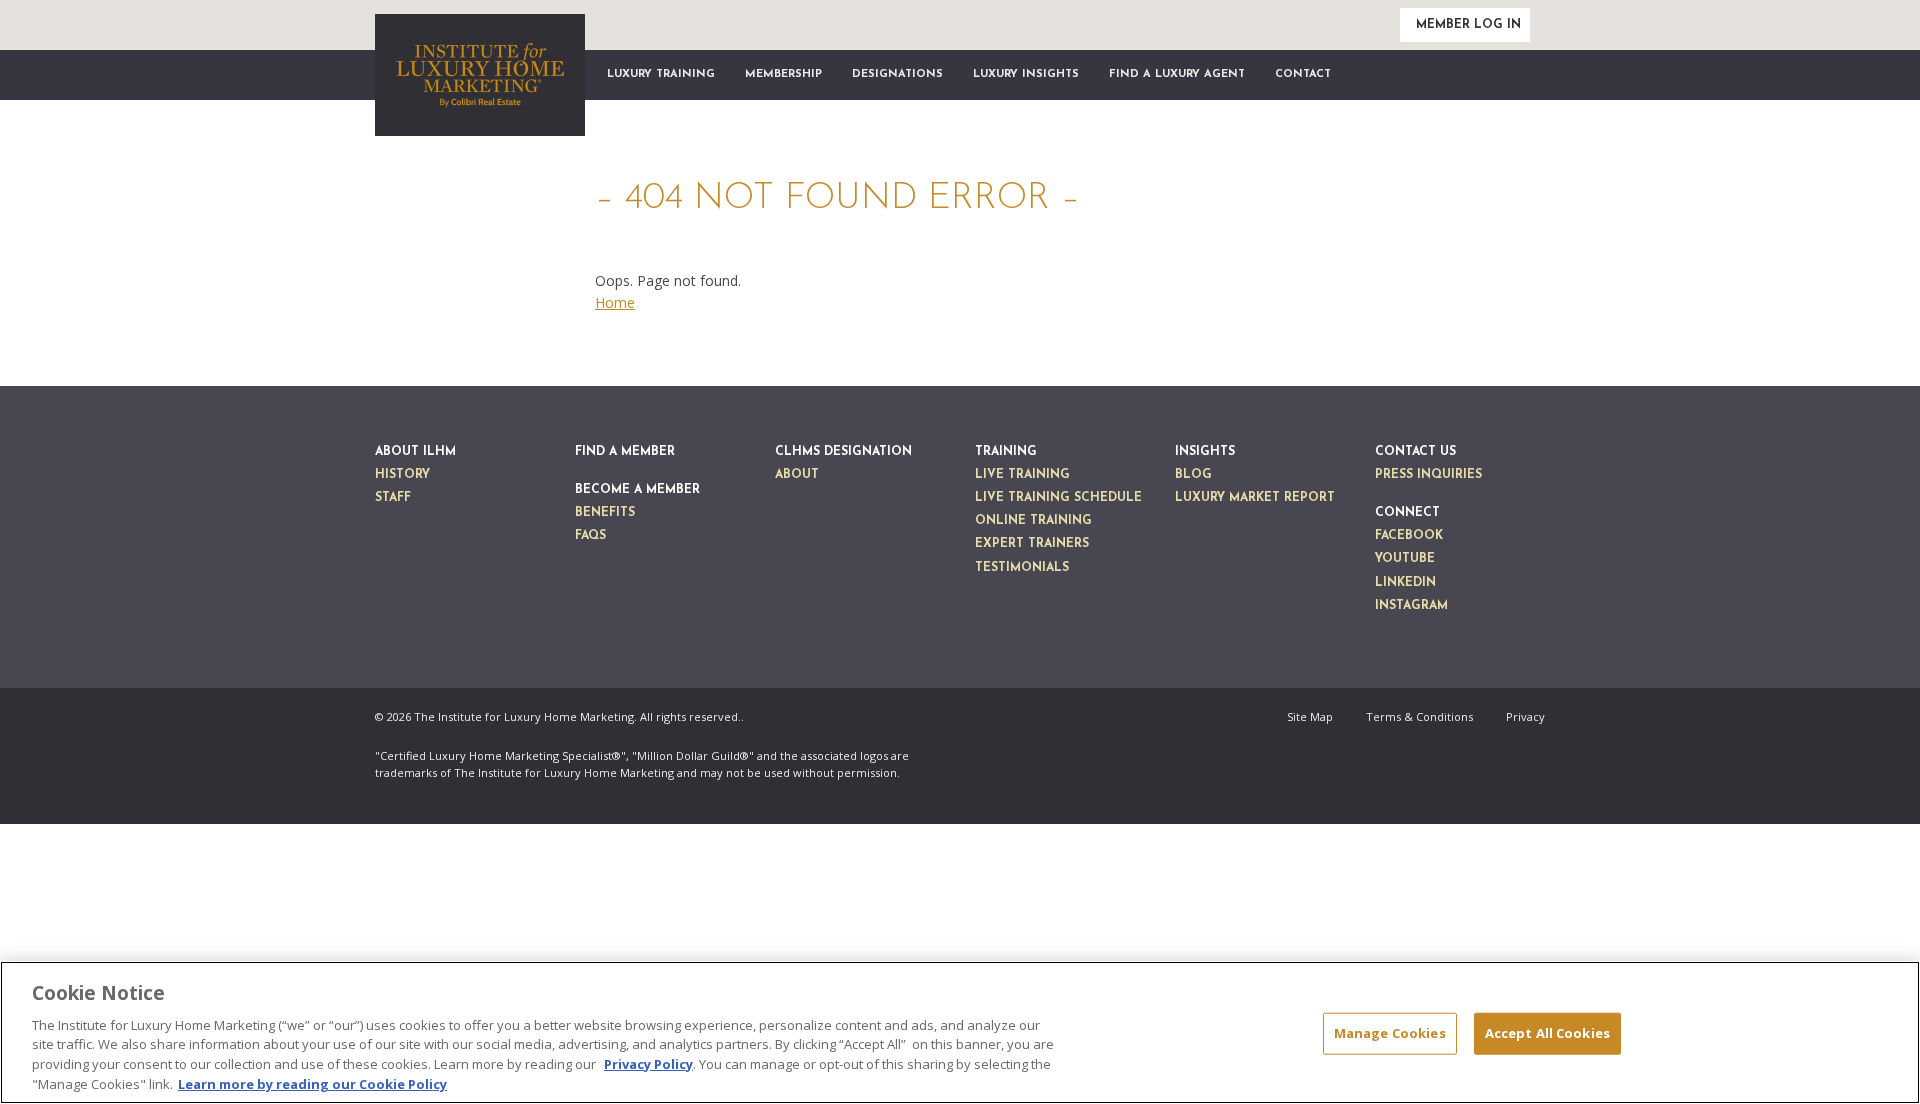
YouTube (1405, 559)
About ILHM (415, 452)
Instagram (1411, 606)
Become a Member (637, 490)
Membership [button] (783, 74)
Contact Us (1415, 452)
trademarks (406, 772)
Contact (1303, 74)
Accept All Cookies (1547, 1033)
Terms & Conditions (1419, 716)
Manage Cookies (1390, 1033)
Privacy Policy (648, 1064)
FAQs (590, 536)
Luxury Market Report (1255, 498)
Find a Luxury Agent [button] (1177, 74)
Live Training (1022, 475)
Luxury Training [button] (661, 74)
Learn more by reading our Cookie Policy (312, 1083)
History (402, 475)
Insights (1205, 452)
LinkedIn (1405, 583)
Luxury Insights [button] (1026, 74)
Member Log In (1468, 25)
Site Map (1310, 716)
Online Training (1033, 521)
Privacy (1525, 716)
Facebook (1409, 536)
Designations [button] (897, 74)
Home (615, 302)
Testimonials (1022, 568)
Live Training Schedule (1058, 498)
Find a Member (625, 452)
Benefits (605, 513)
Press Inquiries (1428, 475)
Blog (1193, 475)
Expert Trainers (1032, 544)
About (797, 475)
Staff (393, 498)
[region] (960, 1032)
